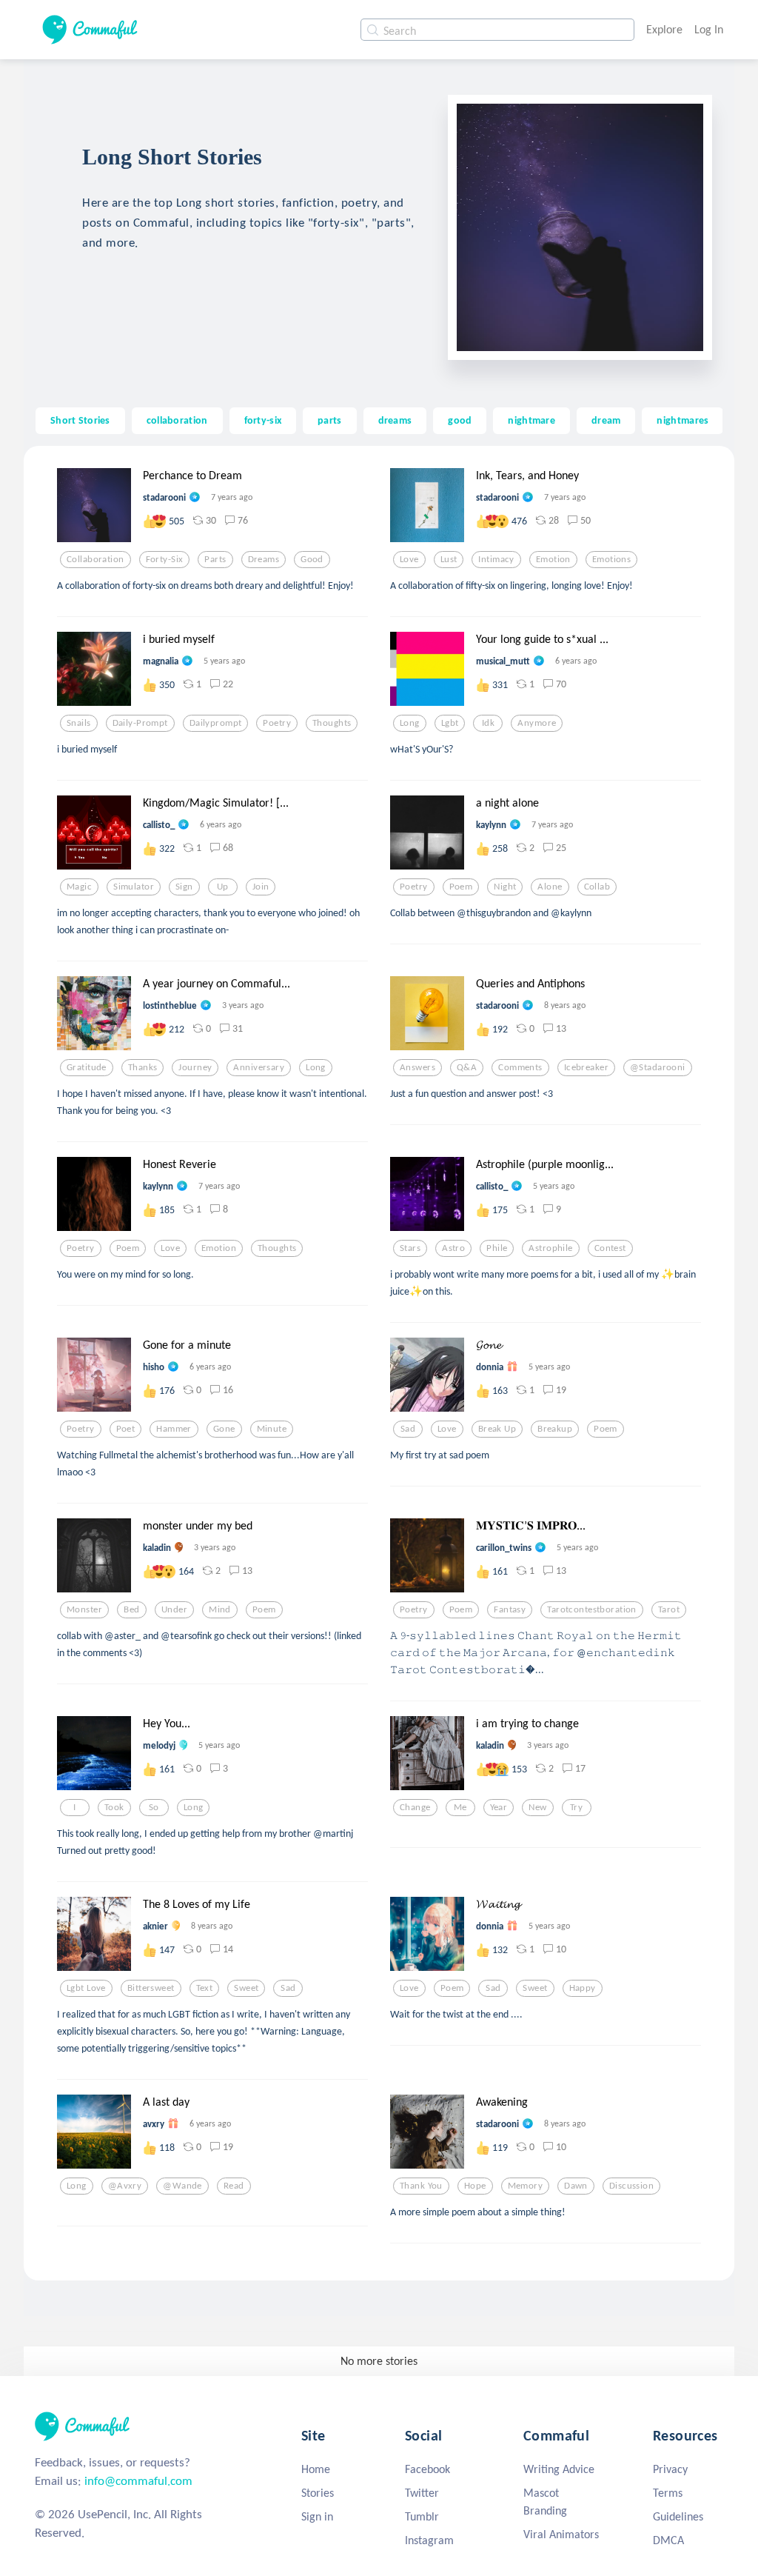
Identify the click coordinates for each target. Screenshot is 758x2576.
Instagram (429, 2540)
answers (417, 1067)
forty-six (263, 420)
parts (329, 420)
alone (550, 887)
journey (195, 1067)
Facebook (427, 2469)
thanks (143, 1067)
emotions (611, 559)
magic (79, 887)
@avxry (125, 2186)
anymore (537, 723)
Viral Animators (561, 2534)
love (409, 559)
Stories (318, 2493)
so (154, 1807)
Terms (668, 2493)
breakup (555, 1429)
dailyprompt (216, 723)
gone (224, 1429)
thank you (421, 2186)
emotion (553, 559)
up (223, 887)
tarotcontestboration (592, 1609)
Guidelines (678, 2516)
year (499, 1807)
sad (408, 1429)
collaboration (177, 420)
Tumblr (422, 2516)
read (234, 2186)
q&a (467, 1067)
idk (488, 723)
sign (184, 887)
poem (461, 887)
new (537, 1807)
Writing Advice (559, 2469)
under (174, 1609)
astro (453, 1248)
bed (131, 1609)
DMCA (668, 2540)
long (410, 723)
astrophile (550, 1248)
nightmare (531, 420)
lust (449, 559)
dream (606, 420)
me (460, 1807)
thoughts (332, 723)
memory (526, 2186)
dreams (395, 420)
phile (497, 1248)
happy (583, 1988)
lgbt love (86, 1988)
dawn (576, 2186)
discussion (631, 2186)
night (505, 887)
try (576, 1807)
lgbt (450, 723)
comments (520, 1067)
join (261, 887)
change (415, 1807)
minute (272, 1429)
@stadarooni (658, 1067)
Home (316, 2469)
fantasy (510, 1609)
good (460, 420)
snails (79, 723)
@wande (182, 2186)
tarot (669, 1609)
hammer (174, 1429)
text (205, 1988)
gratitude (87, 1067)
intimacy (496, 559)
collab (597, 887)
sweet (246, 1988)
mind (220, 1609)
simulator (134, 887)
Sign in (317, 2516)
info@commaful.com (138, 2481)
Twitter (422, 2493)
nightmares (682, 420)
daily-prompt (140, 723)
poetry (277, 723)
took (114, 1807)
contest (610, 1248)
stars (410, 1248)
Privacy (670, 2469)
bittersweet (151, 1988)
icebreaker (586, 1067)
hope (475, 2186)
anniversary (259, 1067)
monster (84, 1609)
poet (126, 1429)
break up (497, 1429)
